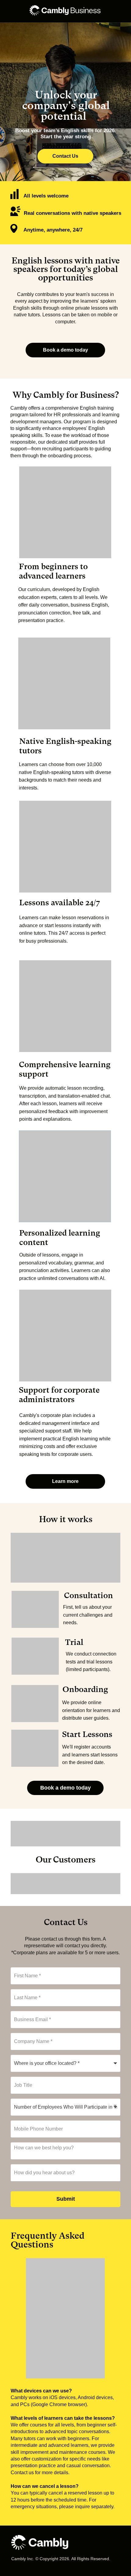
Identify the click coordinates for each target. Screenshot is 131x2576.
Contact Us (65, 156)
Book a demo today (65, 350)
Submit (66, 2199)
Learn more (65, 1481)
